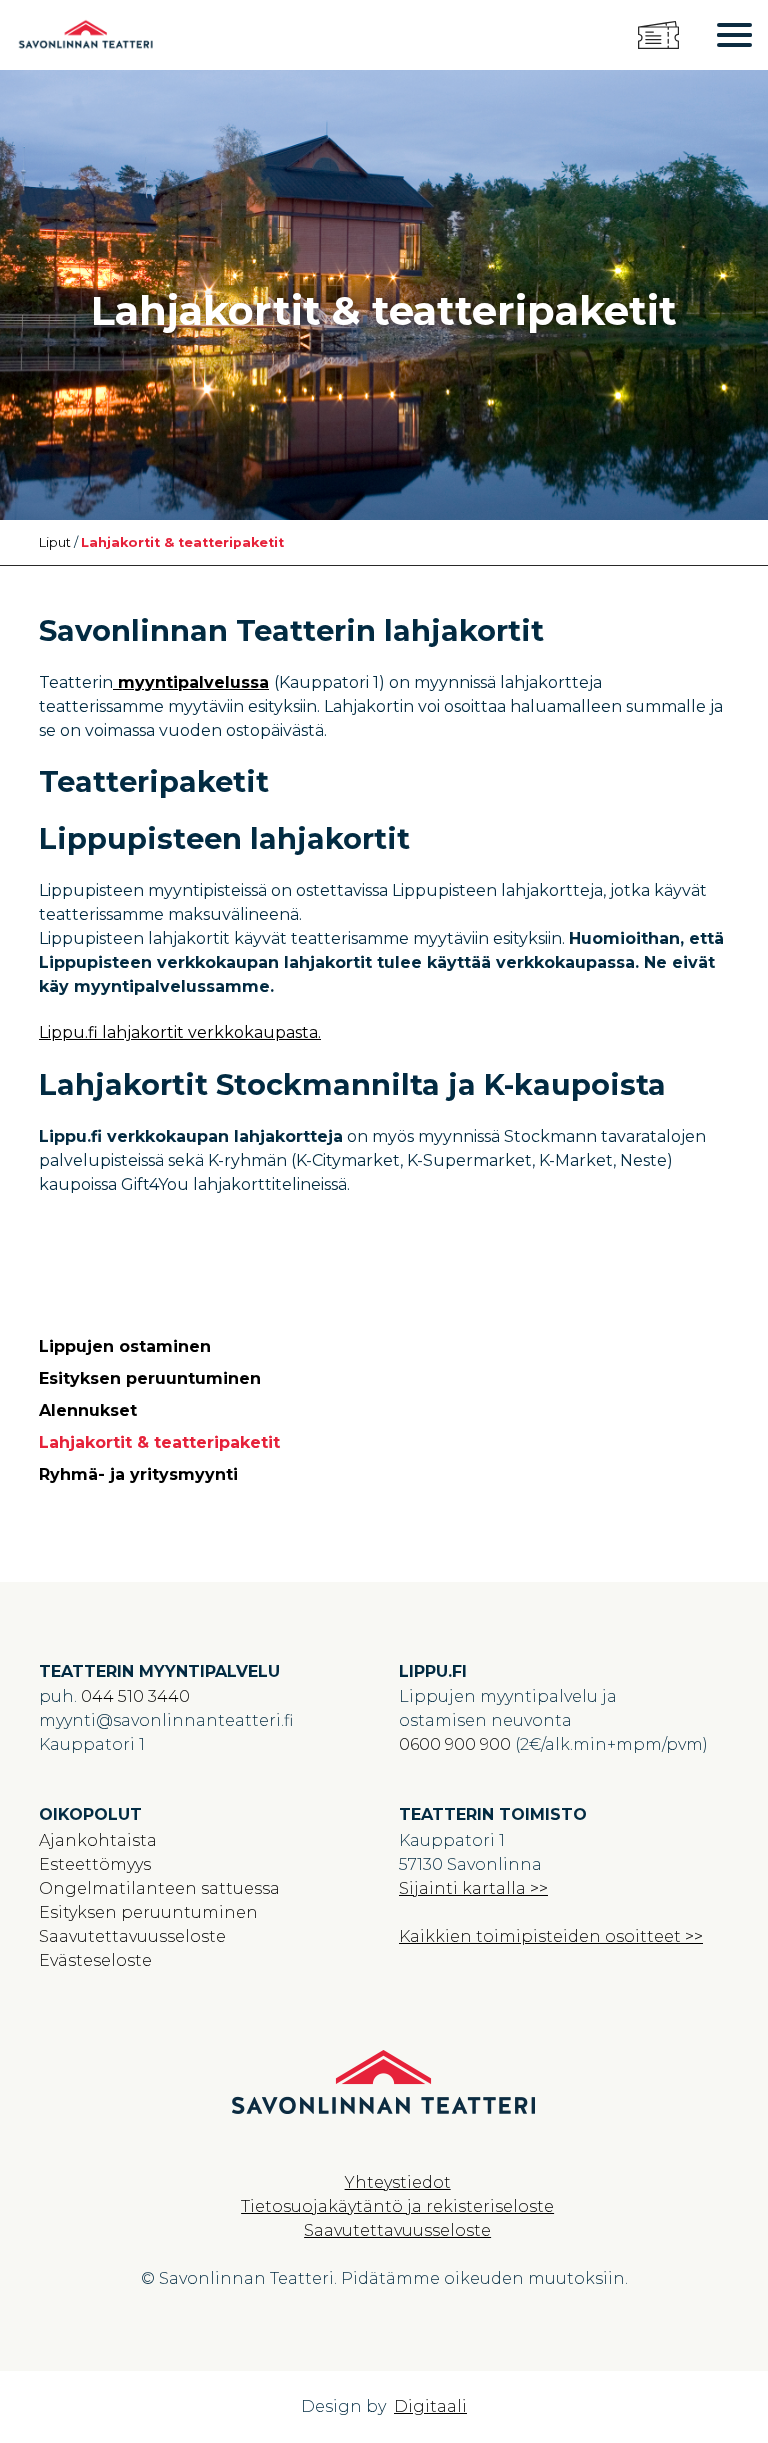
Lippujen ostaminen (125, 1346)
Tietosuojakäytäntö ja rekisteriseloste (397, 2206)
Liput (55, 542)
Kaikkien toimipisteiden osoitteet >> (551, 1936)
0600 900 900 (455, 1744)
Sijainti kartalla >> (473, 1888)
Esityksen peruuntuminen (150, 1378)
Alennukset (88, 1410)
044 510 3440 (135, 1696)
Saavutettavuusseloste (132, 1936)
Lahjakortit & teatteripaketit (159, 1442)
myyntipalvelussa (191, 682)
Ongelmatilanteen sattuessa (159, 1888)
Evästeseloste (95, 1960)
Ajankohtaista (98, 1840)
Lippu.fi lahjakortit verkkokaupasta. (180, 1032)
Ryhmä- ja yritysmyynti (138, 1474)
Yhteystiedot (398, 2182)
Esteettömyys (95, 1864)
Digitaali (430, 2406)
